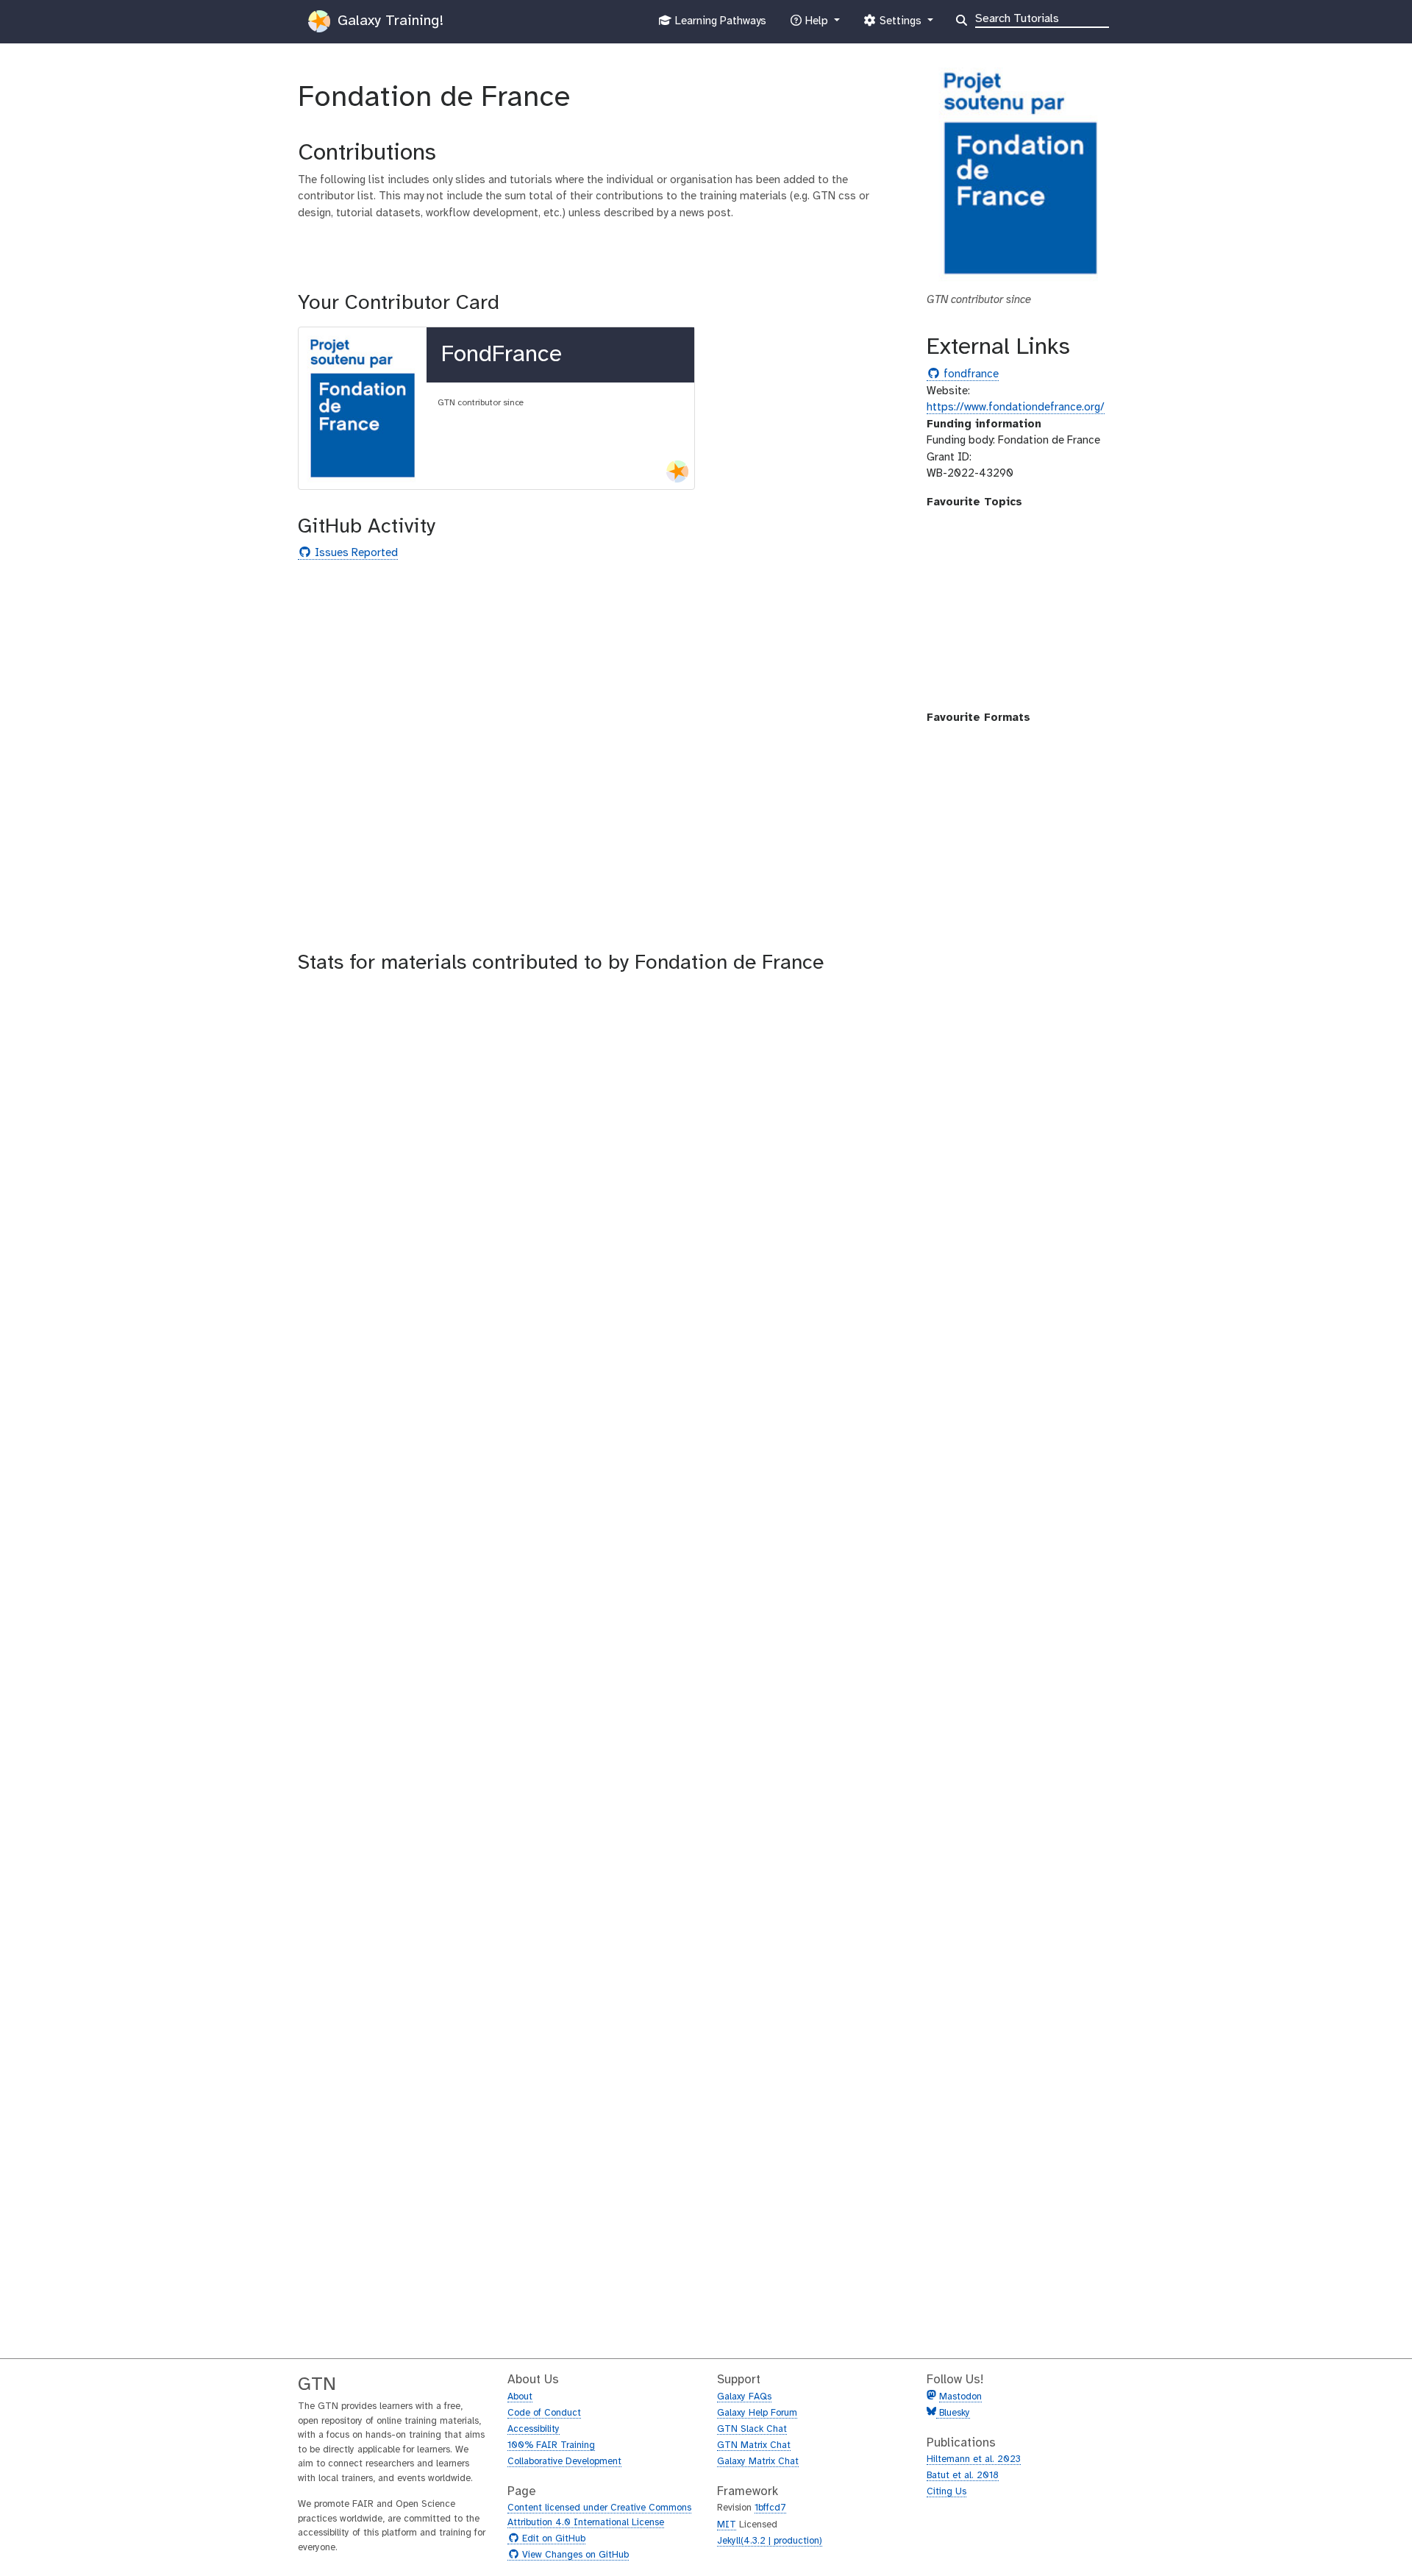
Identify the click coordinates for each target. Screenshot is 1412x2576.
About (520, 2397)
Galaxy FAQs (744, 2397)
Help (816, 25)
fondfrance (969, 375)
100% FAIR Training (551, 2445)
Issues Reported (354, 554)
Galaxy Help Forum (757, 2413)
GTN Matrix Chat (754, 2445)
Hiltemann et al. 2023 (974, 2459)
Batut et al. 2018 (963, 2476)
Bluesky (953, 2413)
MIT (727, 2525)
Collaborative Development (564, 2462)
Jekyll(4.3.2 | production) (770, 2541)
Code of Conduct (544, 2413)
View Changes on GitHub (574, 2555)
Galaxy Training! (388, 21)
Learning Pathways (719, 25)
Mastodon (960, 2397)
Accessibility (534, 2429)
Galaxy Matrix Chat (758, 2462)
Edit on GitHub (552, 2539)
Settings (900, 25)
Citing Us (946, 2492)
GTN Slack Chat (752, 2429)
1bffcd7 (770, 2508)
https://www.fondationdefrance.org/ (1016, 408)
